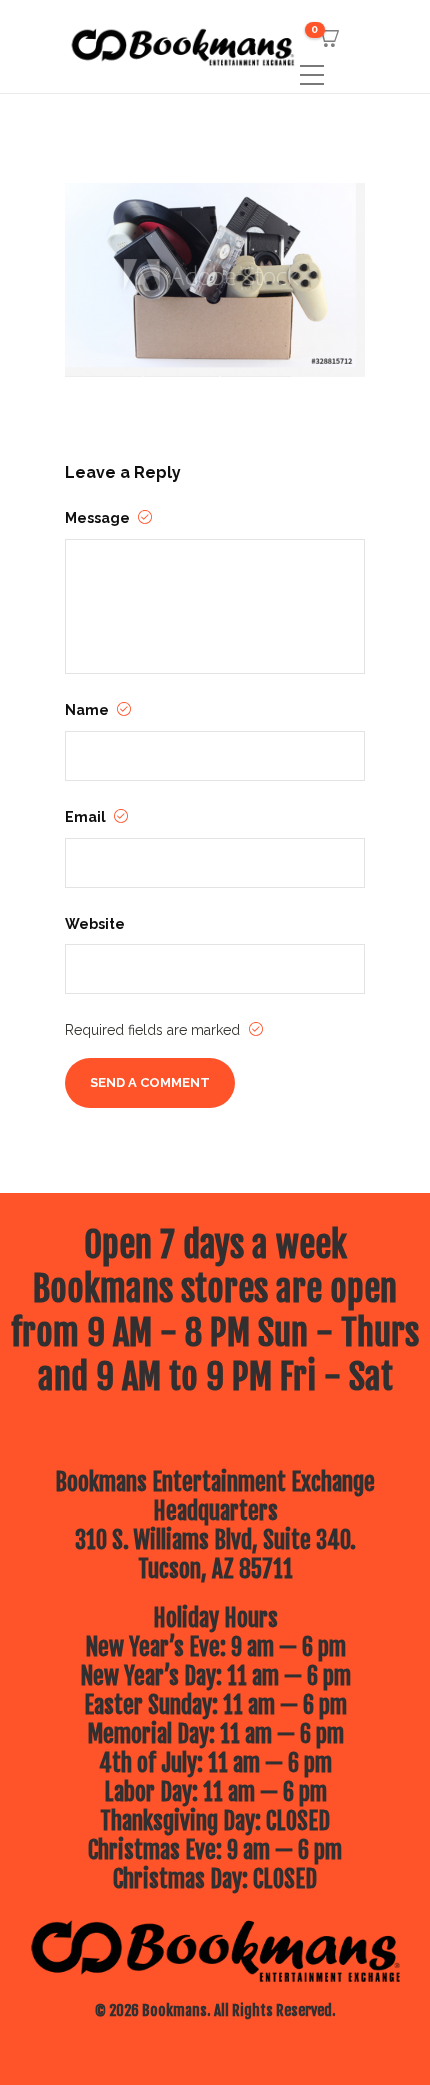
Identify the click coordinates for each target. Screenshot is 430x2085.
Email (87, 817)
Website (95, 924)
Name (88, 710)
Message (99, 518)
